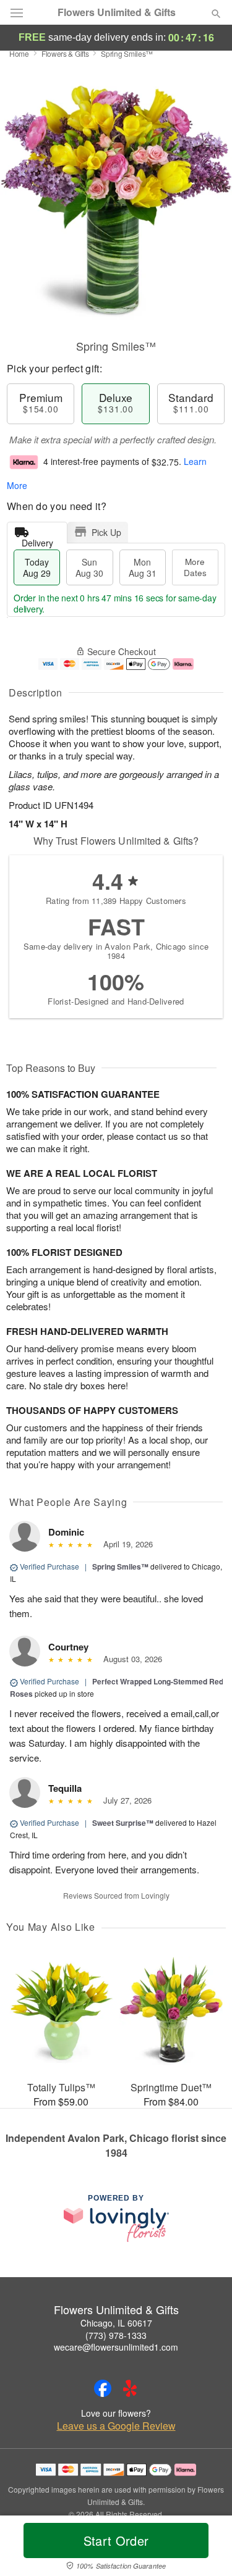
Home (19, 53)
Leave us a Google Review (116, 2426)
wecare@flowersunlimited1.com (116, 2347)
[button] (206, 2548)
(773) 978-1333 (116, 2335)
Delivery (37, 540)
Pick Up (106, 532)
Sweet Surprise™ (123, 1823)
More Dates (195, 567)
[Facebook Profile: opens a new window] (103, 2388)
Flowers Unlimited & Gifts (117, 12)
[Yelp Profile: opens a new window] (130, 2388)
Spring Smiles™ (120, 1566)
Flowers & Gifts (65, 53)
